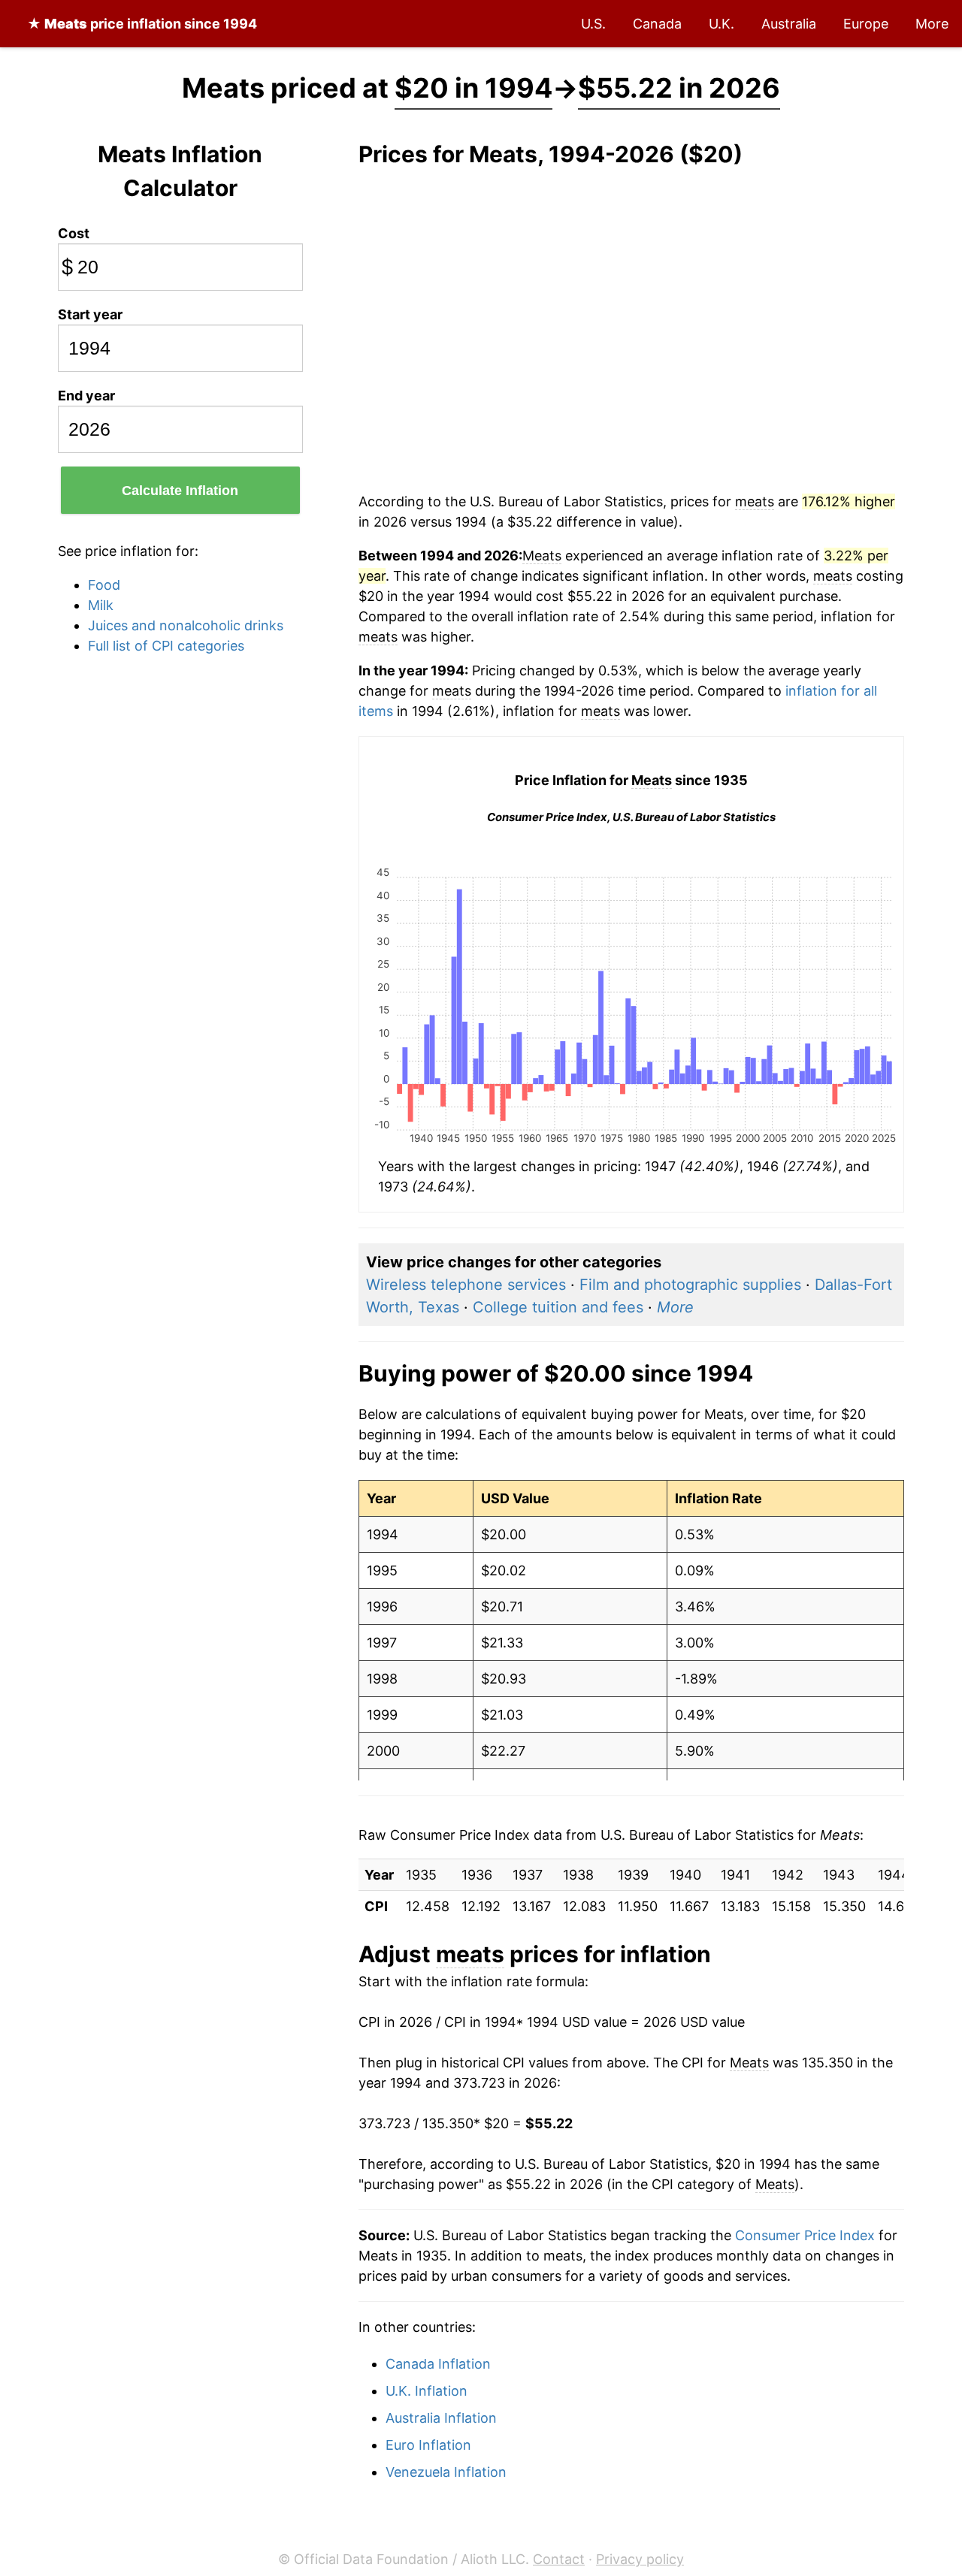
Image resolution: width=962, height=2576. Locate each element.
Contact (559, 2559)
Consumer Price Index (805, 2235)
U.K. (721, 24)
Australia (789, 24)
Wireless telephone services (466, 1285)
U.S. (593, 24)
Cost (74, 233)
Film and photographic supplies (690, 1285)
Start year (90, 314)
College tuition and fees (558, 1307)
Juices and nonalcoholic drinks (186, 625)
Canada (657, 24)
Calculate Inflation (180, 491)
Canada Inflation (438, 2364)
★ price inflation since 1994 (142, 24)
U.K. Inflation (427, 2391)
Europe (866, 24)
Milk (101, 605)
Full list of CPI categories (166, 646)
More (932, 24)
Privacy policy (640, 2559)
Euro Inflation (428, 2445)
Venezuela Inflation (446, 2472)
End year (86, 396)
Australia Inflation (441, 2418)
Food (104, 585)
